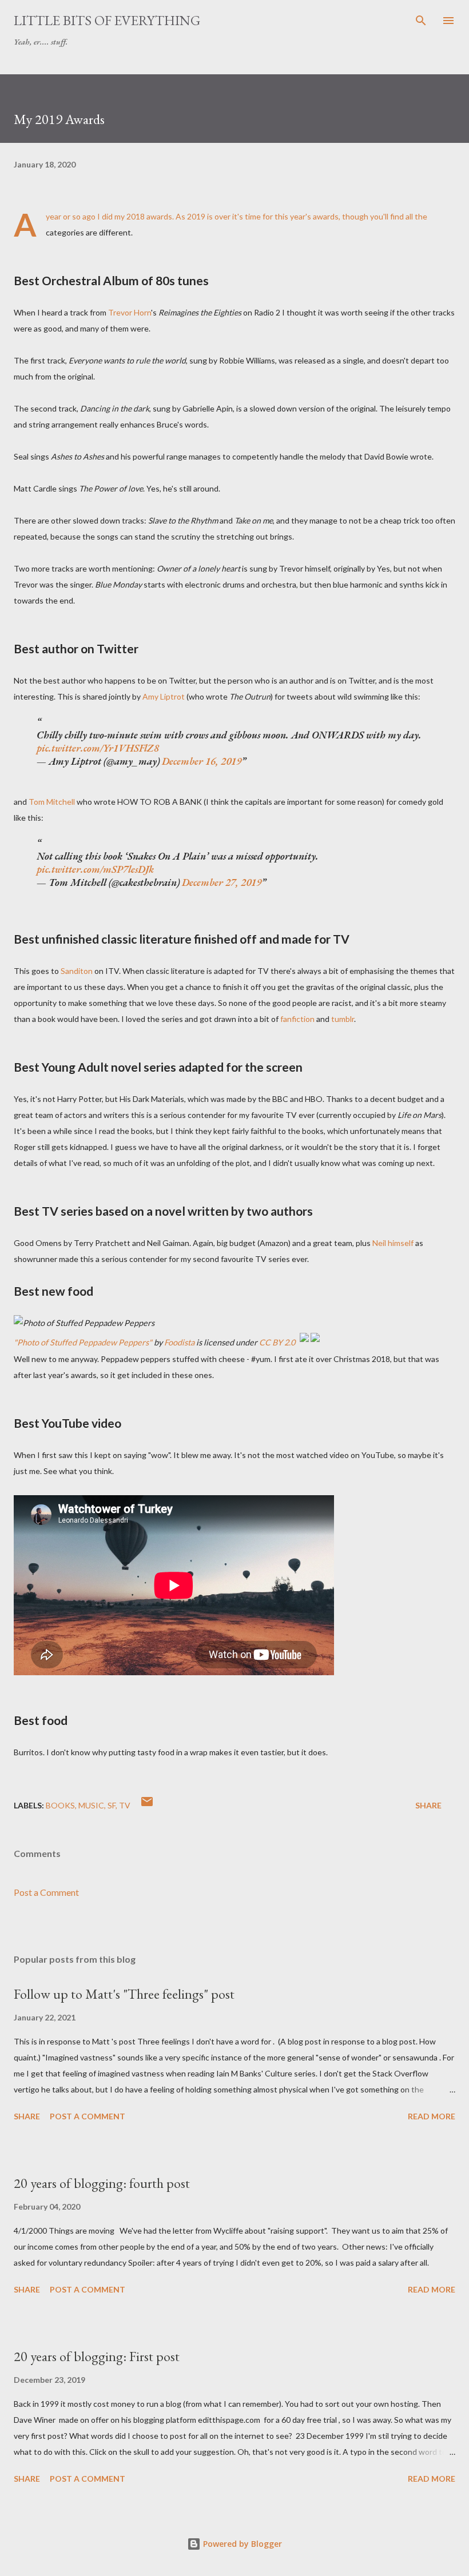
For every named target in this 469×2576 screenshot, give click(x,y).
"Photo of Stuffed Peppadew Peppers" (83, 1342)
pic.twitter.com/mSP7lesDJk (95, 869)
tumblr (343, 1019)
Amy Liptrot (164, 696)
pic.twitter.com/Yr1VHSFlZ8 (98, 748)
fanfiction (297, 1019)
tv (125, 1805)
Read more (432, 2116)
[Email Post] (147, 1805)
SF (112, 1805)
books (60, 1805)
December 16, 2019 (202, 761)
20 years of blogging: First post (97, 2356)
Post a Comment (46, 1892)
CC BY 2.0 (277, 1342)
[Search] (421, 21)
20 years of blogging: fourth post (102, 2183)
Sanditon (77, 971)
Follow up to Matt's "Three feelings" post (124, 1994)
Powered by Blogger (241, 2544)
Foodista (179, 1342)
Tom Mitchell (52, 802)
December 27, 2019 (222, 882)
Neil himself (393, 1243)
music (91, 1805)
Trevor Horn (130, 312)
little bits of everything (107, 20)
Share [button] (428, 1805)
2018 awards (149, 216)
